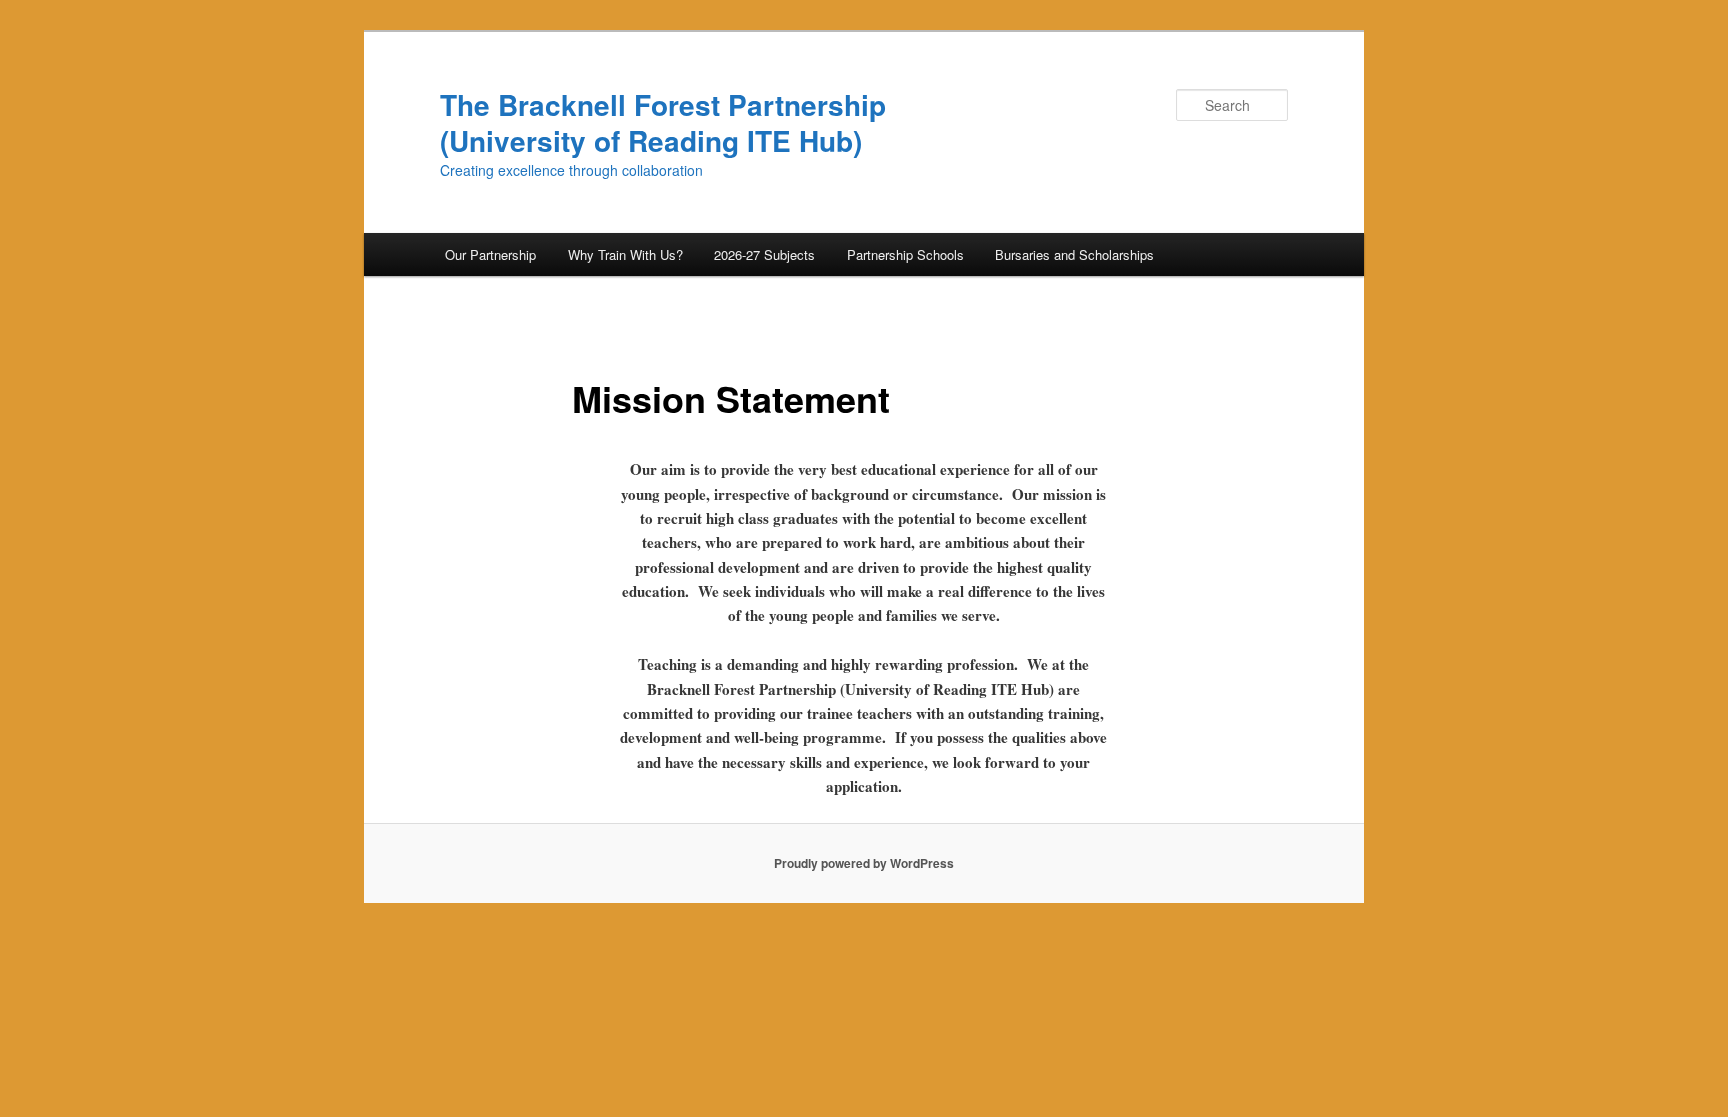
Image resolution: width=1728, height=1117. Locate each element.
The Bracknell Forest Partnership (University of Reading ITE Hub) (663, 122)
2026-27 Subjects (764, 254)
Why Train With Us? (625, 254)
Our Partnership (490, 254)
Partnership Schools (905, 254)
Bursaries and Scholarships (1074, 254)
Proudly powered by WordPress (864, 863)
